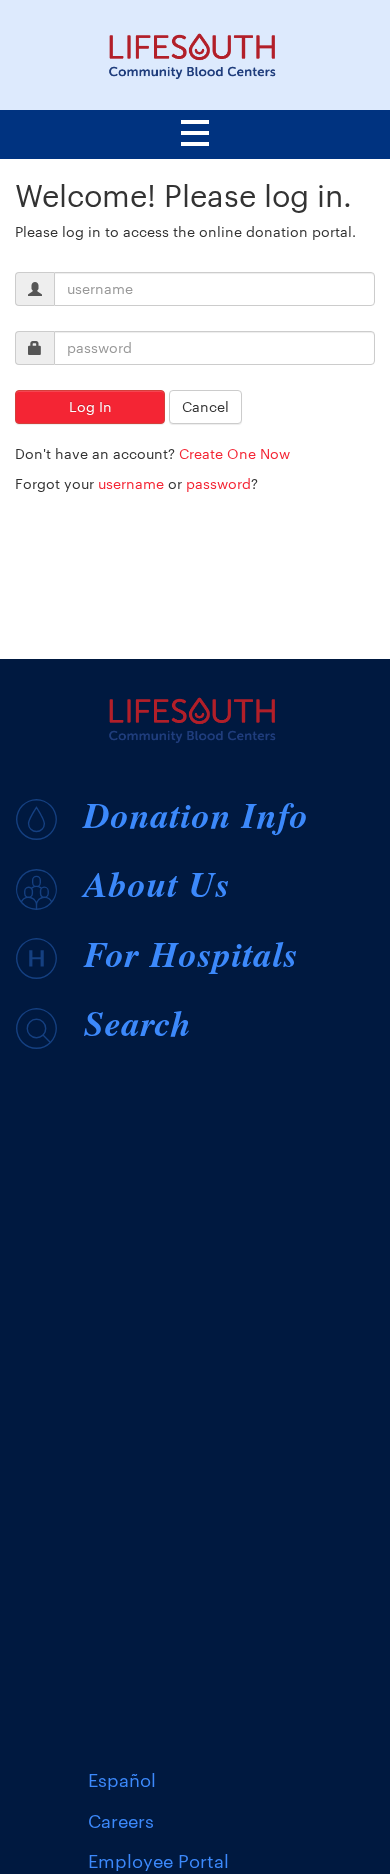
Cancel (205, 406)
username (131, 483)
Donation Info (196, 814)
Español (122, 1780)
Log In (90, 406)
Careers (121, 1821)
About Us (157, 883)
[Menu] (195, 136)
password (218, 483)
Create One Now (234, 453)
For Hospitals (191, 953)
